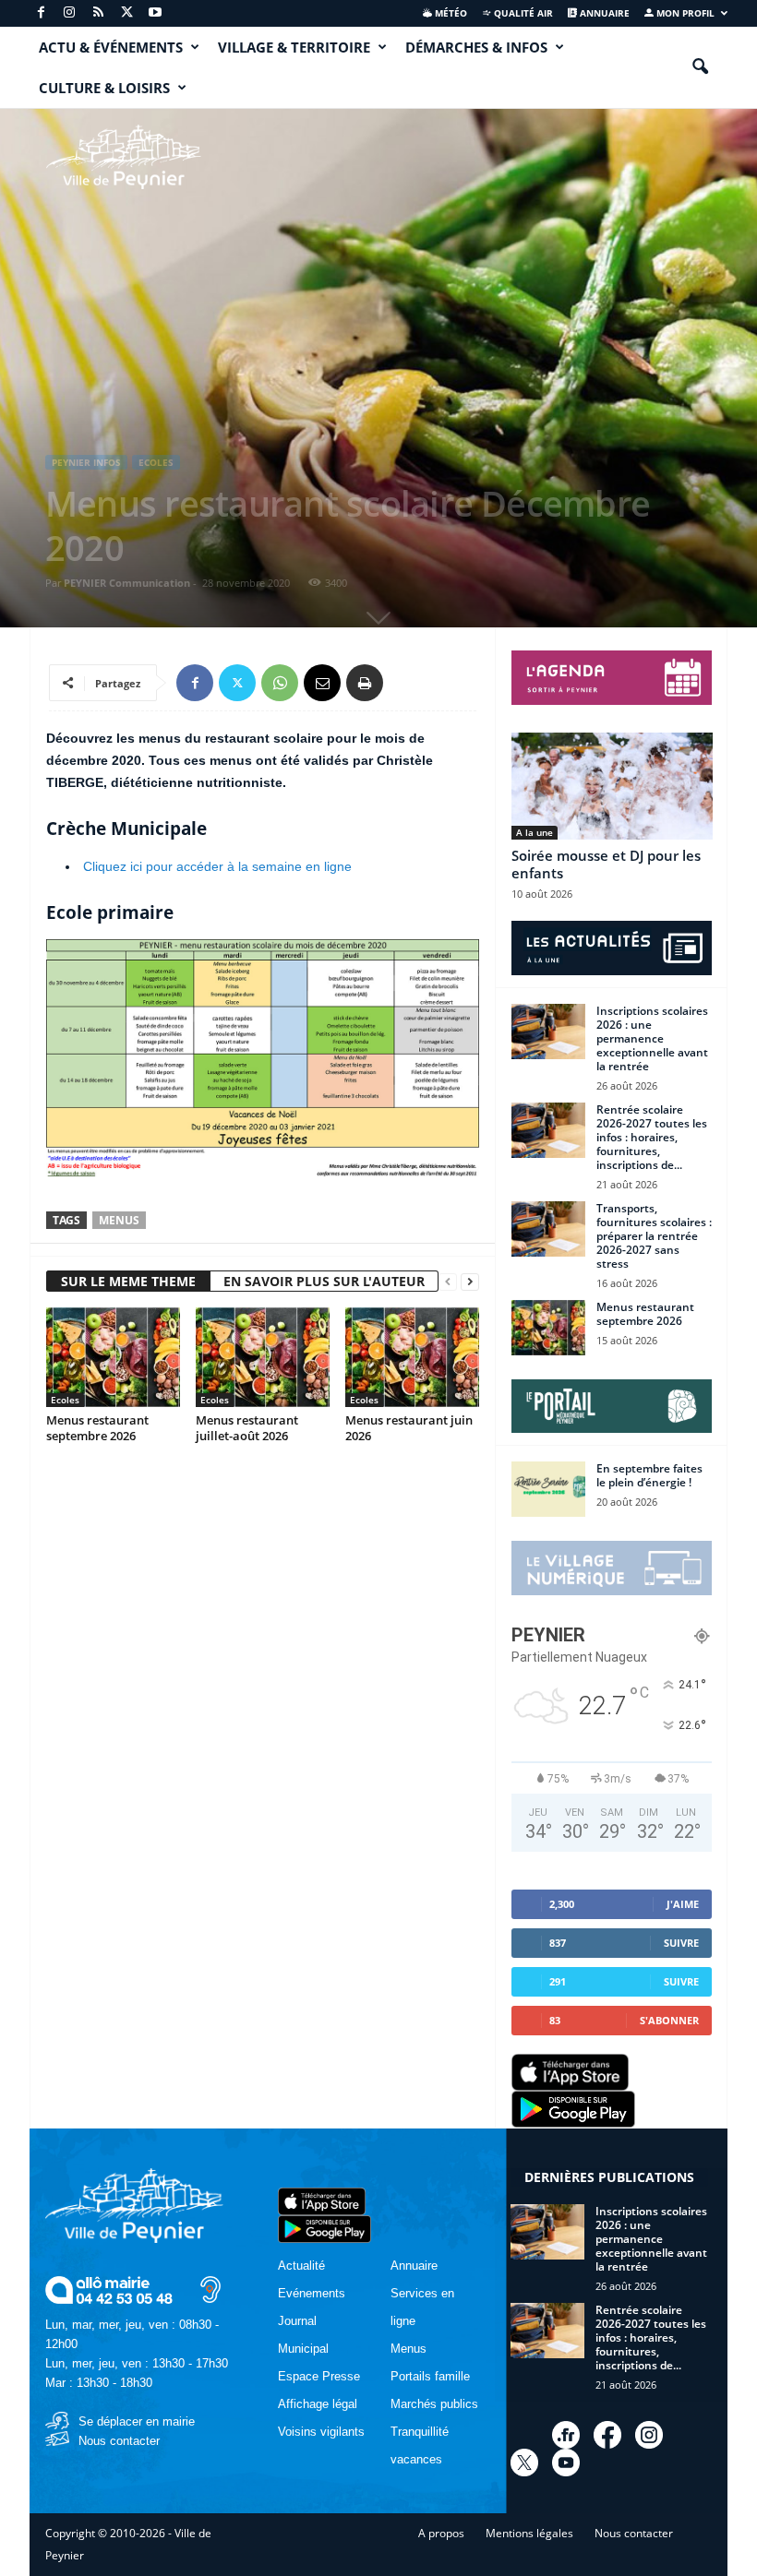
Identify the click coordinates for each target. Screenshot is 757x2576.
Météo (450, 13)
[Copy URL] (407, 683)
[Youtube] (155, 13)
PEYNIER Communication (127, 583)
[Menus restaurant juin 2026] (412, 1357)
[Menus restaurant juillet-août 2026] (263, 1357)
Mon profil (684, 13)
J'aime (683, 1904)
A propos (441, 2533)
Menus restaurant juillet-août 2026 (247, 1428)
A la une (535, 832)
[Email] (322, 683)
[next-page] (470, 1282)
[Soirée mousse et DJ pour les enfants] (612, 786)
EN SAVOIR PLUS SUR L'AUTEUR (324, 1281)
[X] (126, 13)
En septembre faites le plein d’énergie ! (649, 1475)
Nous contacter (119, 2441)
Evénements (312, 2293)
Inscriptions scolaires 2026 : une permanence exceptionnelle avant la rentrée (652, 1038)
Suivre (681, 1943)
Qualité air (522, 13)
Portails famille (430, 2376)
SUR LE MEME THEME (128, 1281)
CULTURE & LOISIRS (104, 88)
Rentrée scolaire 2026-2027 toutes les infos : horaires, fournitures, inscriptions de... (652, 1137)
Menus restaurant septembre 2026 (97, 1428)
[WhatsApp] (280, 683)
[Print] (365, 683)
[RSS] (98, 13)
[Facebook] (41, 13)
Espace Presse (319, 2376)
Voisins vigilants (321, 2432)
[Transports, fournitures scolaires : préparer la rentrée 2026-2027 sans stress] (548, 1229)
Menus (119, 1220)
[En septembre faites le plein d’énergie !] (548, 1489)
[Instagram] (69, 13)
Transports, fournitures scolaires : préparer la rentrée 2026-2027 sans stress (654, 1236)
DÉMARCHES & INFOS (476, 47)
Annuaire (603, 13)
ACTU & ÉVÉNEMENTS (111, 47)
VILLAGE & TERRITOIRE (294, 47)
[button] (700, 67)
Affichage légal (318, 2404)
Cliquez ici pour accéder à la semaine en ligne (217, 866)
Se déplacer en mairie (137, 2421)
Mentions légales (529, 2533)
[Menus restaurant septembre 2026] (113, 1357)
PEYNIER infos (86, 462)
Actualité (301, 2266)
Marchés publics (434, 2404)
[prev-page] (448, 1282)
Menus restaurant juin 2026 (409, 1428)
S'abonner (669, 2020)
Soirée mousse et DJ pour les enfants (606, 864)
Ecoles (156, 462)
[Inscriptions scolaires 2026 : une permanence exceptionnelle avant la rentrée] (548, 1032)
